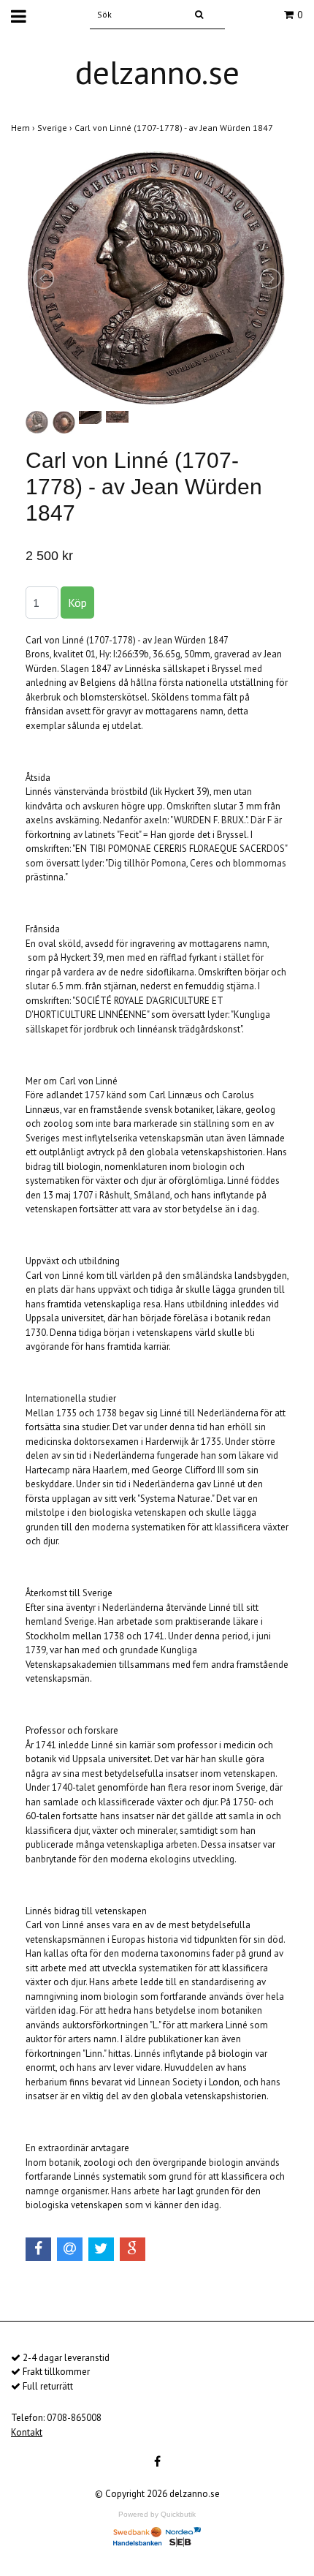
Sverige (56, 128)
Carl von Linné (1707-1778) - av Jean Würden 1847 (175, 128)
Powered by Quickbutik (157, 2514)
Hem (24, 128)
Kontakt (27, 2432)
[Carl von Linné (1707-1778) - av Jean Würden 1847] (157, 279)
